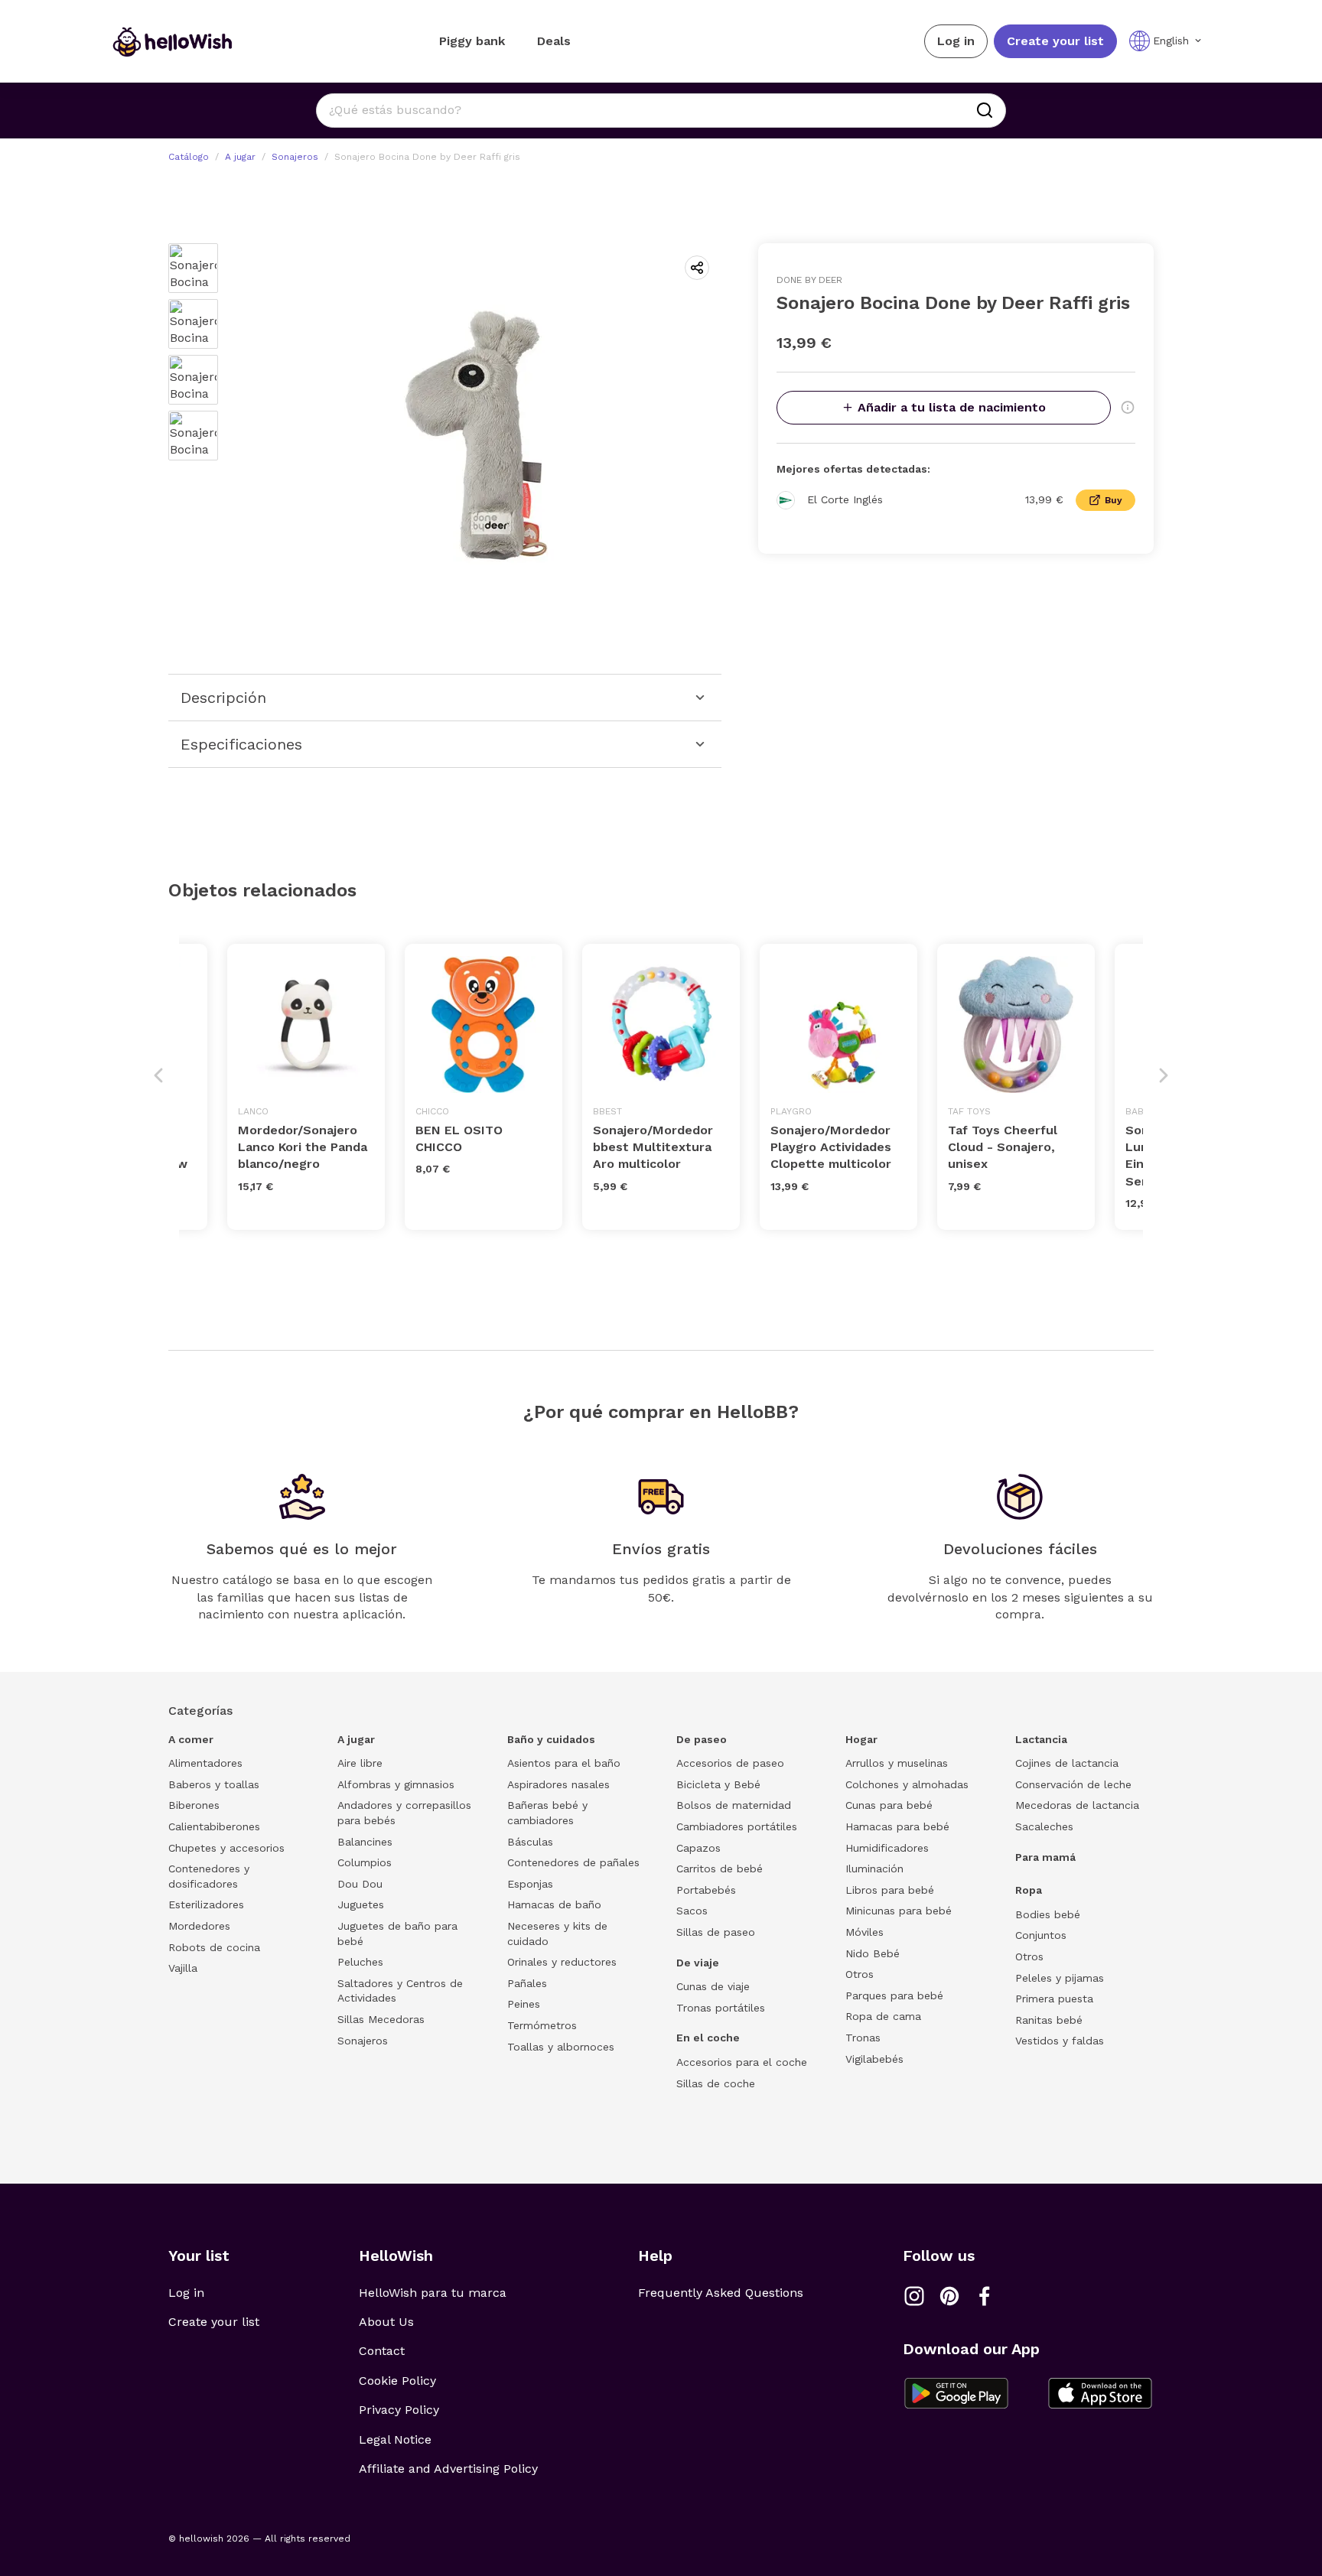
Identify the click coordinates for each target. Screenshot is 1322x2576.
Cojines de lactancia (1067, 1763)
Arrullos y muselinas (897, 1763)
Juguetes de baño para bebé (397, 1934)
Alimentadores (205, 1763)
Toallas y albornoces (561, 2047)
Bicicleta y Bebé (718, 1784)
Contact (382, 2351)
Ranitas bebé (1049, 2020)
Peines (524, 2004)
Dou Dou (360, 1884)
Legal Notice (395, 2439)
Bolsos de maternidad (734, 1805)
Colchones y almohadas (907, 1784)
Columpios (365, 1862)
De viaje (698, 1963)
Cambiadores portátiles (737, 1826)
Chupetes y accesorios (226, 1848)
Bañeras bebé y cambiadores (547, 1813)
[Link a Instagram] (914, 2296)
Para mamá (1045, 1857)
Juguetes (361, 1904)
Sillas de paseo (716, 1932)
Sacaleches (1044, 1826)
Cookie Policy (397, 2381)
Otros (860, 1974)
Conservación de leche (1073, 1784)
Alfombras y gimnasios (396, 1784)
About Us (386, 2322)
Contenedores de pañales (573, 1862)
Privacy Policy (399, 2410)
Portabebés (706, 1890)
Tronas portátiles (721, 2008)
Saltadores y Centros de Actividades (400, 1991)
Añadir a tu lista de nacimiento (952, 407)
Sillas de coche (716, 2083)
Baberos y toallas (214, 1784)
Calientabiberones (214, 1826)
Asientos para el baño (564, 1763)
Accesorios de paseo (730, 1763)
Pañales (527, 1983)
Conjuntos (1041, 1935)
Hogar (861, 1739)
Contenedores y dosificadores (209, 1876)
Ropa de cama (883, 2016)
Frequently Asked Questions (721, 2293)
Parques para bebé (894, 1995)
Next (1164, 1075)
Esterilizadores (206, 1904)
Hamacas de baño (554, 1904)
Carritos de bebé (720, 1869)
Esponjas (530, 1884)
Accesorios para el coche (742, 2062)
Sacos (692, 1911)
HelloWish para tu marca (433, 2293)
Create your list (1055, 41)
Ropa (1029, 1890)
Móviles (865, 1932)
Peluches (360, 1962)
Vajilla (183, 1968)
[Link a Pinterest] (949, 2296)
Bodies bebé (1048, 1914)
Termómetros (542, 2025)
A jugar (240, 157)
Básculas (530, 1842)
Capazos (698, 1848)
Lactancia (1041, 1739)
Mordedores (199, 1926)
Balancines (365, 1842)
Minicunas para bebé (899, 1911)
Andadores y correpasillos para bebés (404, 1813)
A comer (191, 1739)
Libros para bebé (890, 1890)
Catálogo (189, 157)
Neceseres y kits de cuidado (557, 1934)
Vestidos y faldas (1060, 2041)
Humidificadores (887, 1848)
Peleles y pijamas (1060, 1978)
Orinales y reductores (562, 1962)
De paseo (702, 1739)
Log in (956, 41)
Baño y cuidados (551, 1739)
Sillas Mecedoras (381, 2019)
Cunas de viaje (713, 1986)
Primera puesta (1054, 1999)
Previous (158, 1075)
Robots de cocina (214, 1947)
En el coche (708, 2038)
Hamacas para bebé (897, 1826)
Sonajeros (295, 157)
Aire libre (360, 1763)
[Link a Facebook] (985, 2296)
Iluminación (874, 1869)
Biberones (194, 1805)
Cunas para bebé (889, 1805)
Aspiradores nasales (558, 1784)
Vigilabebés (874, 2059)
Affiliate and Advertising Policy (448, 2469)
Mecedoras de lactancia (1077, 1805)
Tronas (863, 2038)
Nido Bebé (873, 1953)
